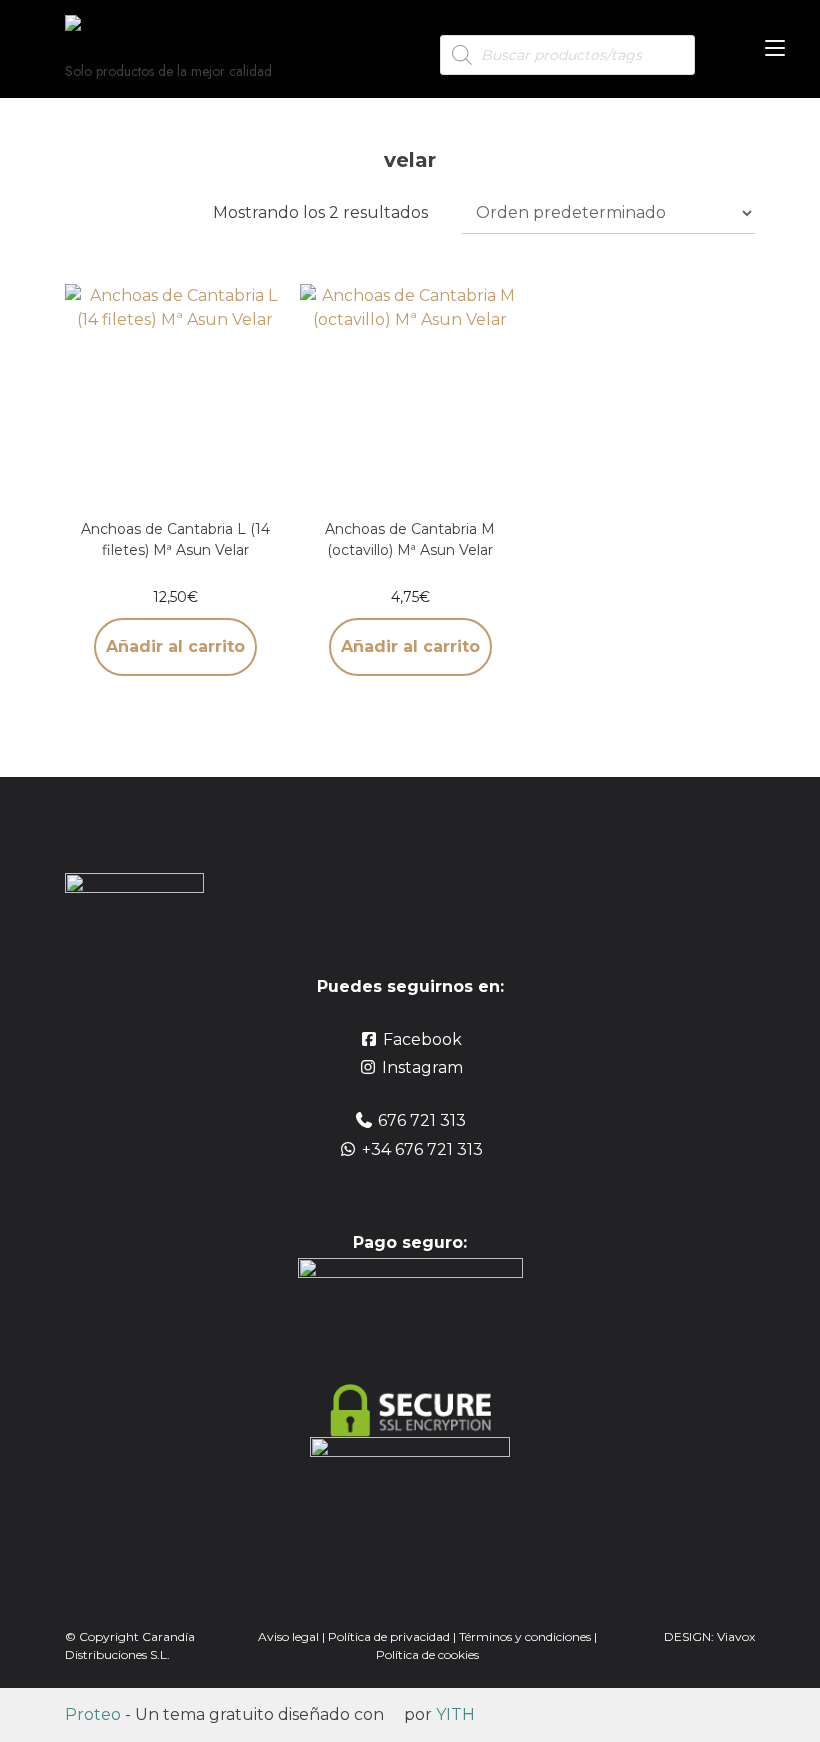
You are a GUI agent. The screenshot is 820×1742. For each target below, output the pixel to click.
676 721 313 (422, 1120)
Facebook (422, 1039)
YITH (455, 1714)
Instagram (422, 1067)
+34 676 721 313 (422, 1149)
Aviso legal (288, 1636)
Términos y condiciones (526, 1636)
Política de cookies (427, 1654)
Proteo (93, 1714)
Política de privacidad (389, 1636)
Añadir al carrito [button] (175, 646)
